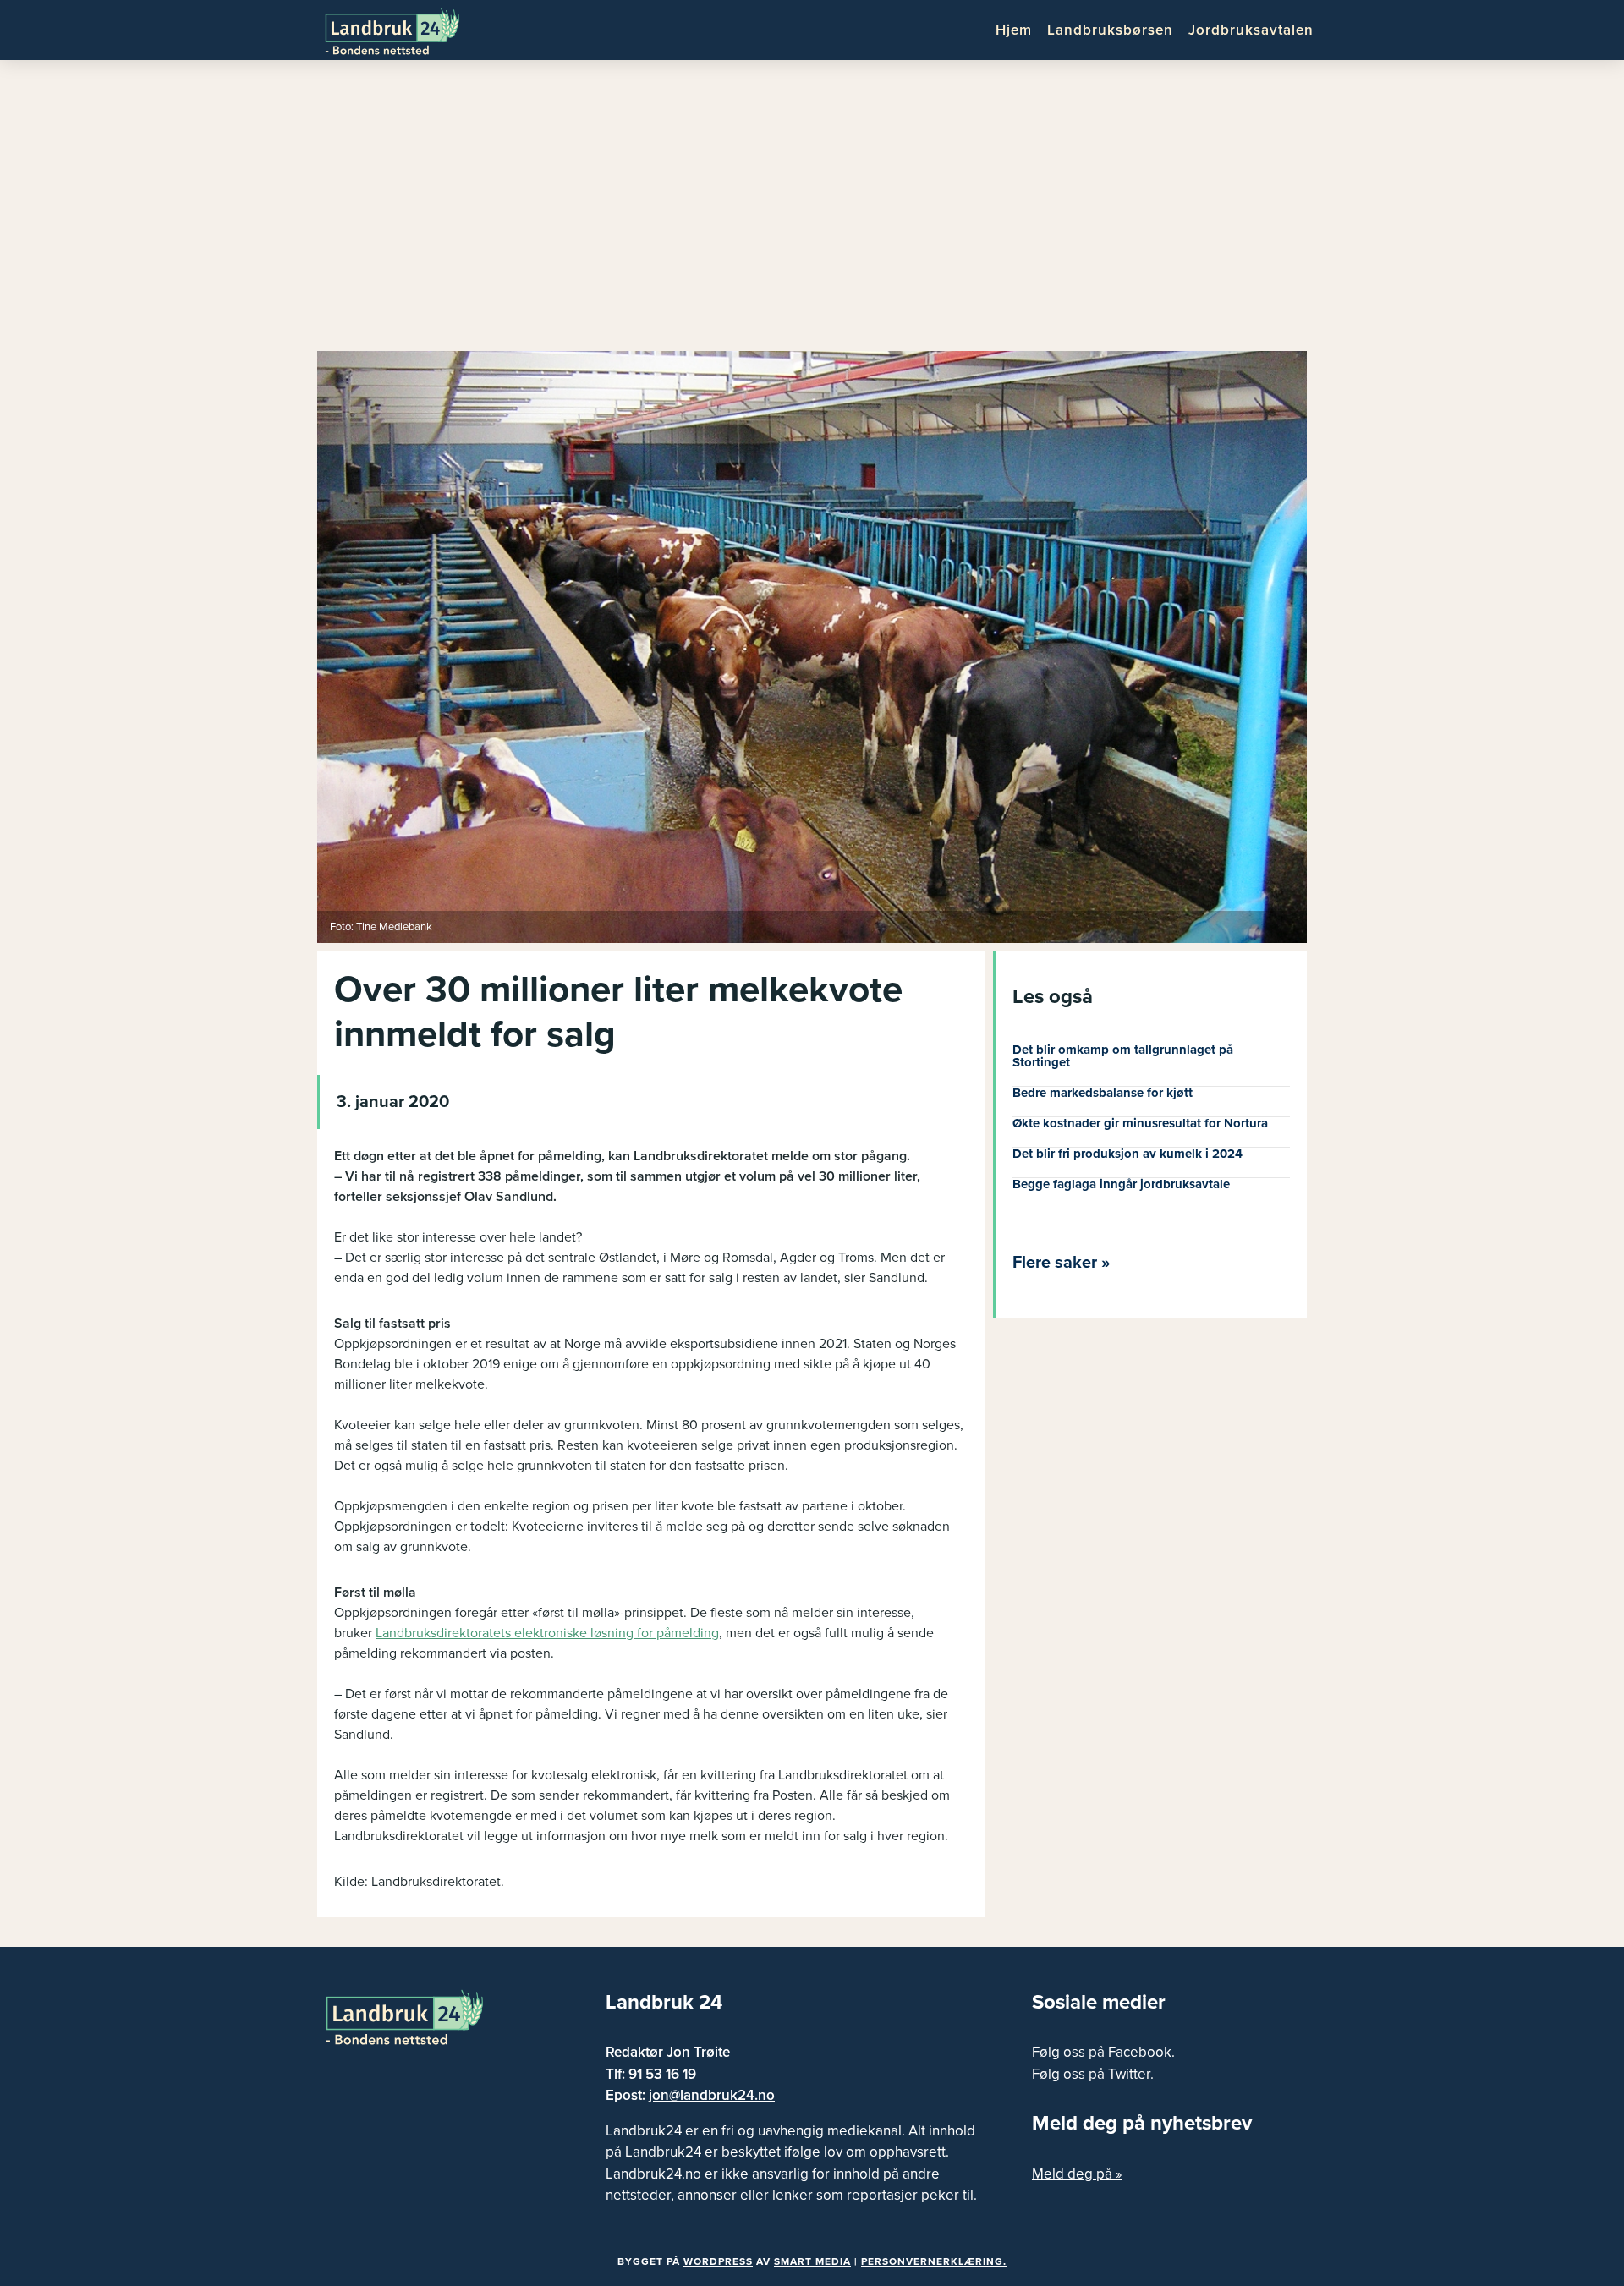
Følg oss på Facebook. (1103, 2052)
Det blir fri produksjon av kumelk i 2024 (1127, 1154)
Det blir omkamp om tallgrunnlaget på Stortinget (1123, 1056)
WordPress (718, 2261)
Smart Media (812, 2261)
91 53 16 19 (662, 2074)
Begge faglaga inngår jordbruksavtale (1121, 1184)
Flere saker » (1062, 1263)
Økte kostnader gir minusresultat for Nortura (1140, 1123)
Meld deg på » (1077, 2174)
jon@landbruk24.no (712, 2095)
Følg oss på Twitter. (1093, 2074)
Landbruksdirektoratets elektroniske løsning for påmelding (547, 1633)
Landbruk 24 (406, 30)
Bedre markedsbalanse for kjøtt (1103, 1093)
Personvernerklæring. (934, 2261)
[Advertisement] (812, 211)
